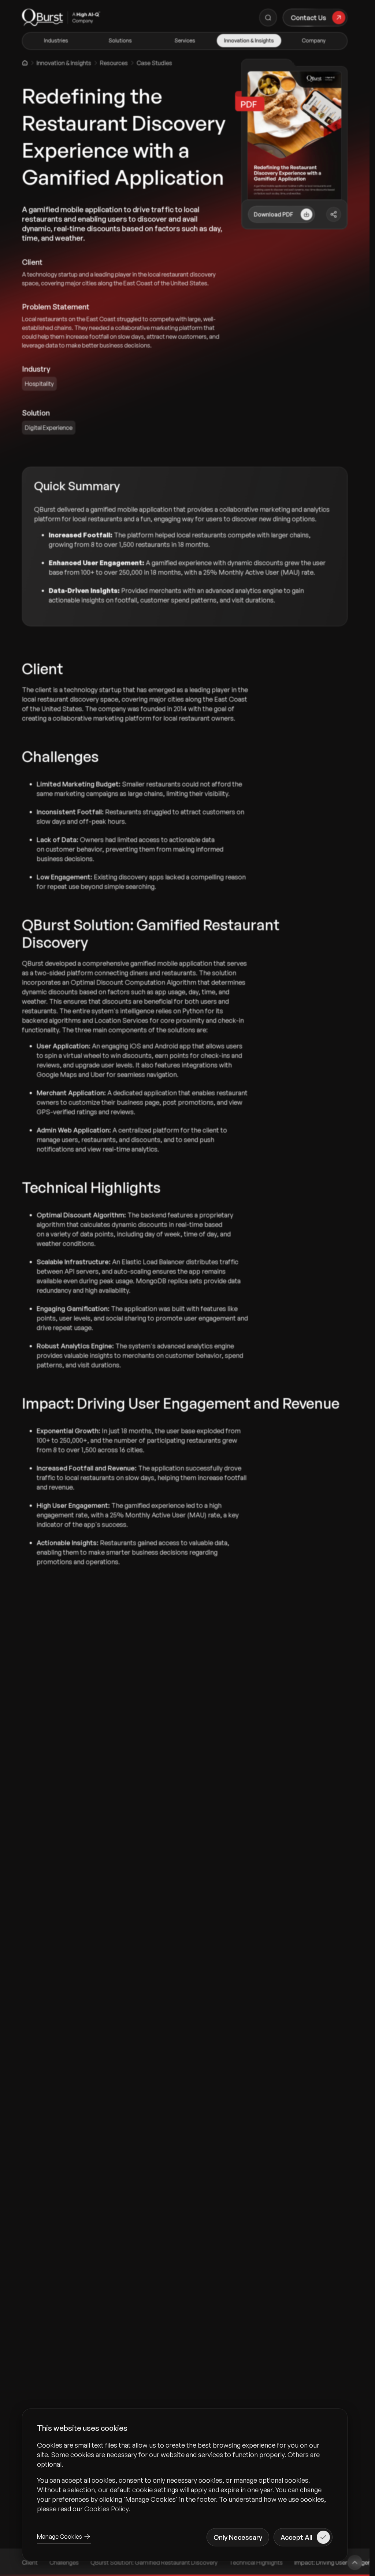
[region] (185, 2477)
